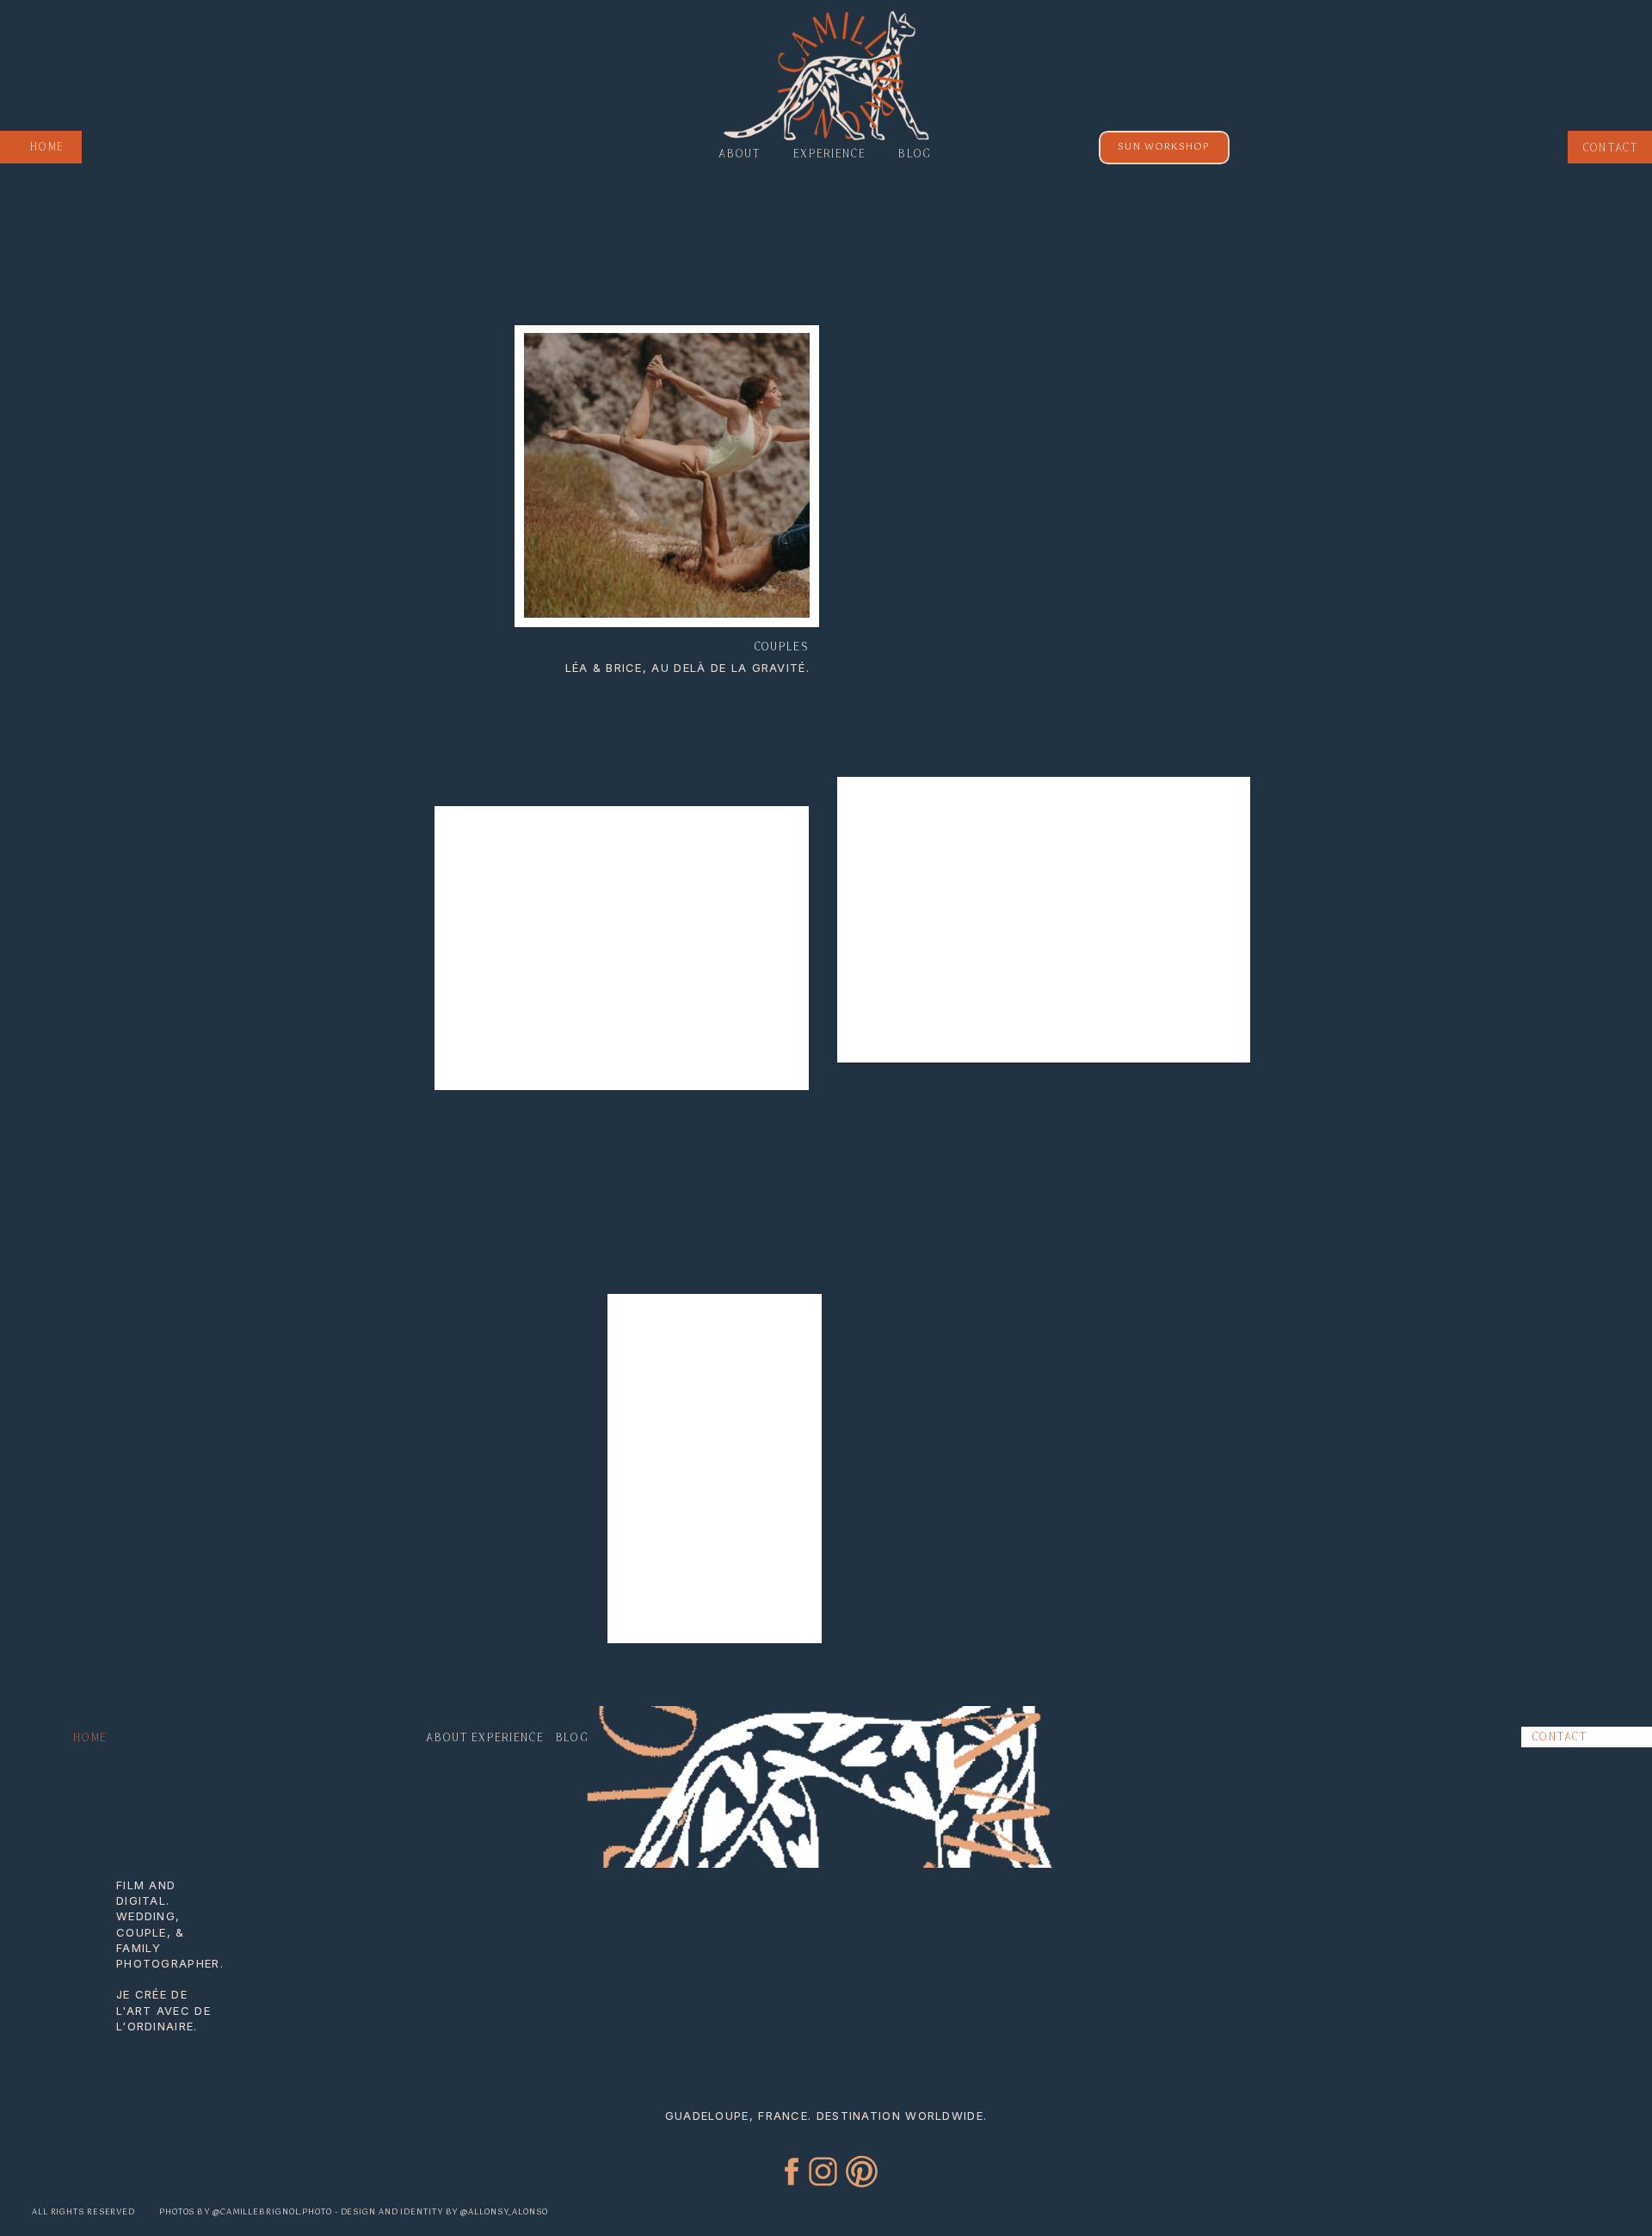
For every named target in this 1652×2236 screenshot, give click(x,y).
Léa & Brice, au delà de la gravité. (688, 668)
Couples (781, 647)
